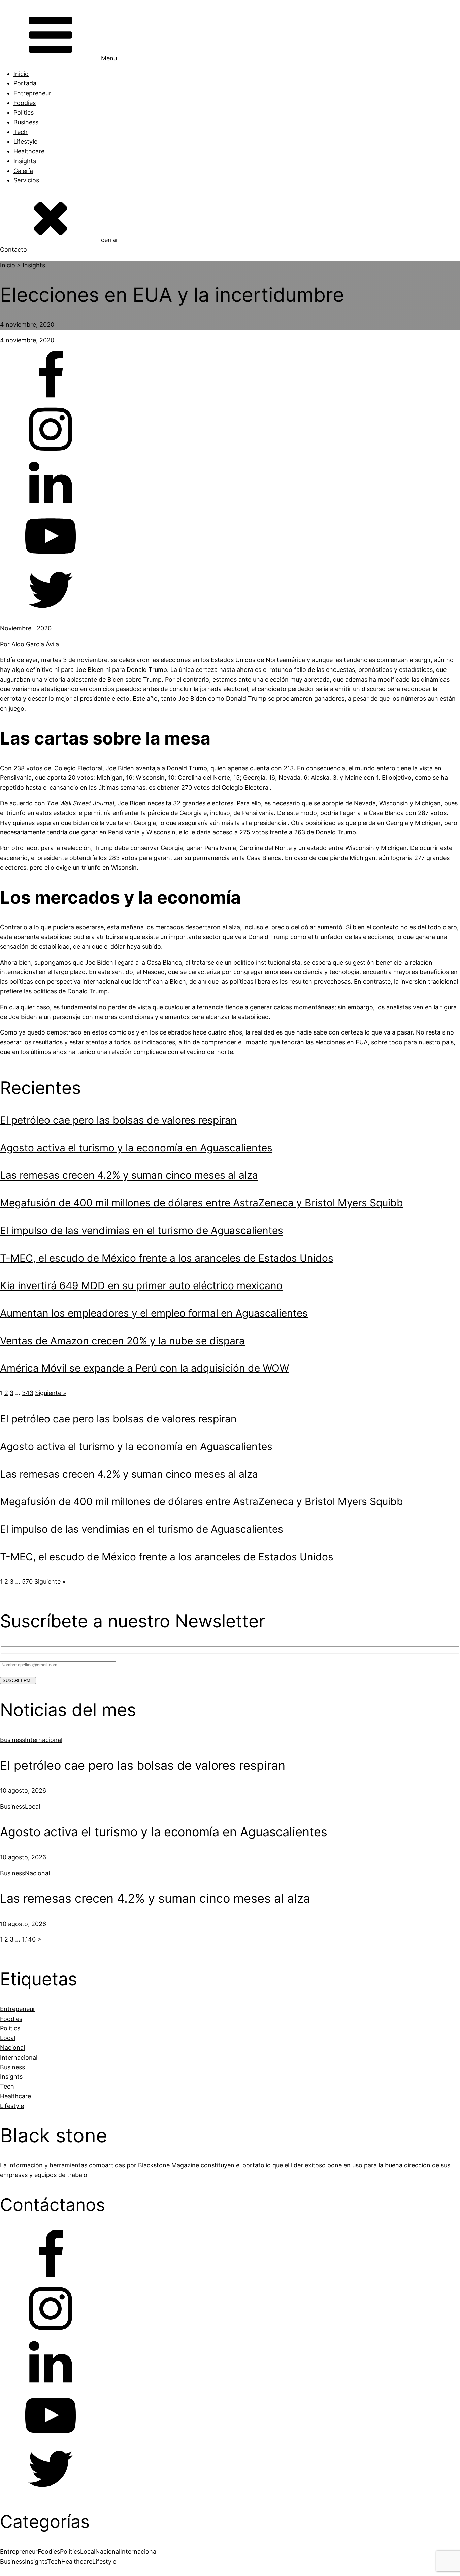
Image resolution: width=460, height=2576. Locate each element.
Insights (25, 161)
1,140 (29, 1939)
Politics (24, 113)
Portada (25, 83)
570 (27, 1581)
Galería (23, 171)
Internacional (44, 1740)
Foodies (25, 103)
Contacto (13, 249)
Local (32, 1806)
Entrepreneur (32, 93)
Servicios (26, 180)
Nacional (37, 1873)
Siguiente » (51, 1393)
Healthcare (29, 151)
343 (28, 1393)
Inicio (21, 74)
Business (26, 122)
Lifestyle (25, 141)
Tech (21, 132)
